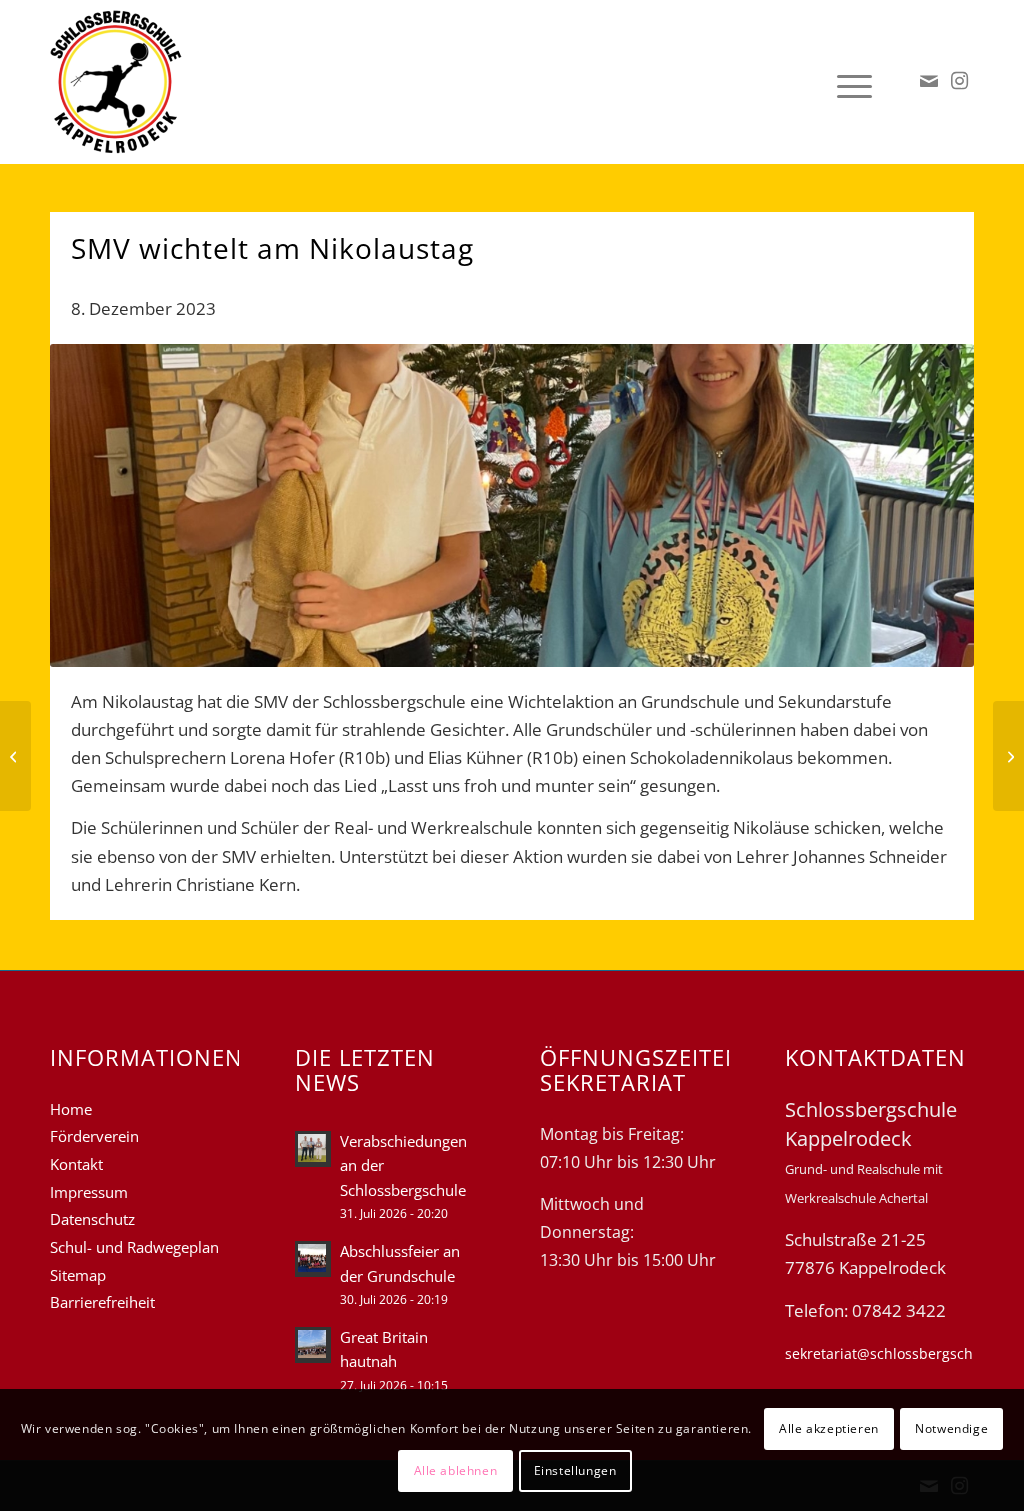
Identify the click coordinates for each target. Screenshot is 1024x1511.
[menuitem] (848, 82)
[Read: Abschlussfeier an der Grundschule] (313, 1259)
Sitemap (78, 1275)
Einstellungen (575, 1470)
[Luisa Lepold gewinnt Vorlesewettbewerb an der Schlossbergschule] (1008, 756)
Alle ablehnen (456, 1470)
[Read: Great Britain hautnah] (313, 1345)
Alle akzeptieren (829, 1428)
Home (71, 1109)
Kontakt (76, 1164)
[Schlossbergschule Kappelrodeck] (116, 82)
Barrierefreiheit (102, 1302)
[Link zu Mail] (929, 81)
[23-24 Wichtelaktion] (512, 505)
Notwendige (951, 1428)
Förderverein (94, 1136)
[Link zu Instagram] (959, 81)
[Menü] (848, 82)
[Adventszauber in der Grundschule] (15, 756)
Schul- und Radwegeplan (134, 1247)
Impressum (89, 1192)
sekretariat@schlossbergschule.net (902, 1353)
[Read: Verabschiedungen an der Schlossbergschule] (313, 1149)
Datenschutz (92, 1219)
